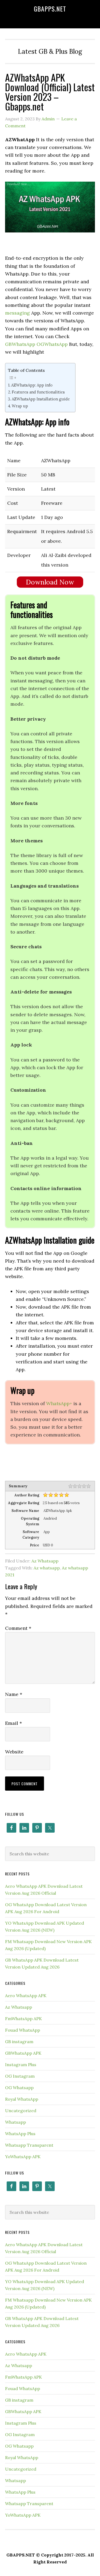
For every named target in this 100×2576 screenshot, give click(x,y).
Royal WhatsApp (22, 2099)
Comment (18, 1628)
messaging (17, 313)
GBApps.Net (50, 9)
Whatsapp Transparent (29, 2145)
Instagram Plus (21, 2065)
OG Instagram (20, 2076)
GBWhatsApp (20, 344)
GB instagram (19, 2042)
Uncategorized (21, 2111)
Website (14, 1752)
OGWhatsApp (52, 344)
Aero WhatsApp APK (26, 1996)
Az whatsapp (47, 1568)
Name (14, 1694)
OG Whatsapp (19, 2088)
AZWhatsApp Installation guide (41, 399)
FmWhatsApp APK (23, 2019)
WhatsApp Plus (20, 2134)
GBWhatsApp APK (23, 2053)
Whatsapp (15, 2122)
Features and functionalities (38, 392)
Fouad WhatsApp (23, 2030)
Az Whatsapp (45, 1561)
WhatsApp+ (59, 1403)
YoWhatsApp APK (23, 2157)
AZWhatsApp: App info (32, 385)
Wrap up (20, 406)
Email (13, 1723)
